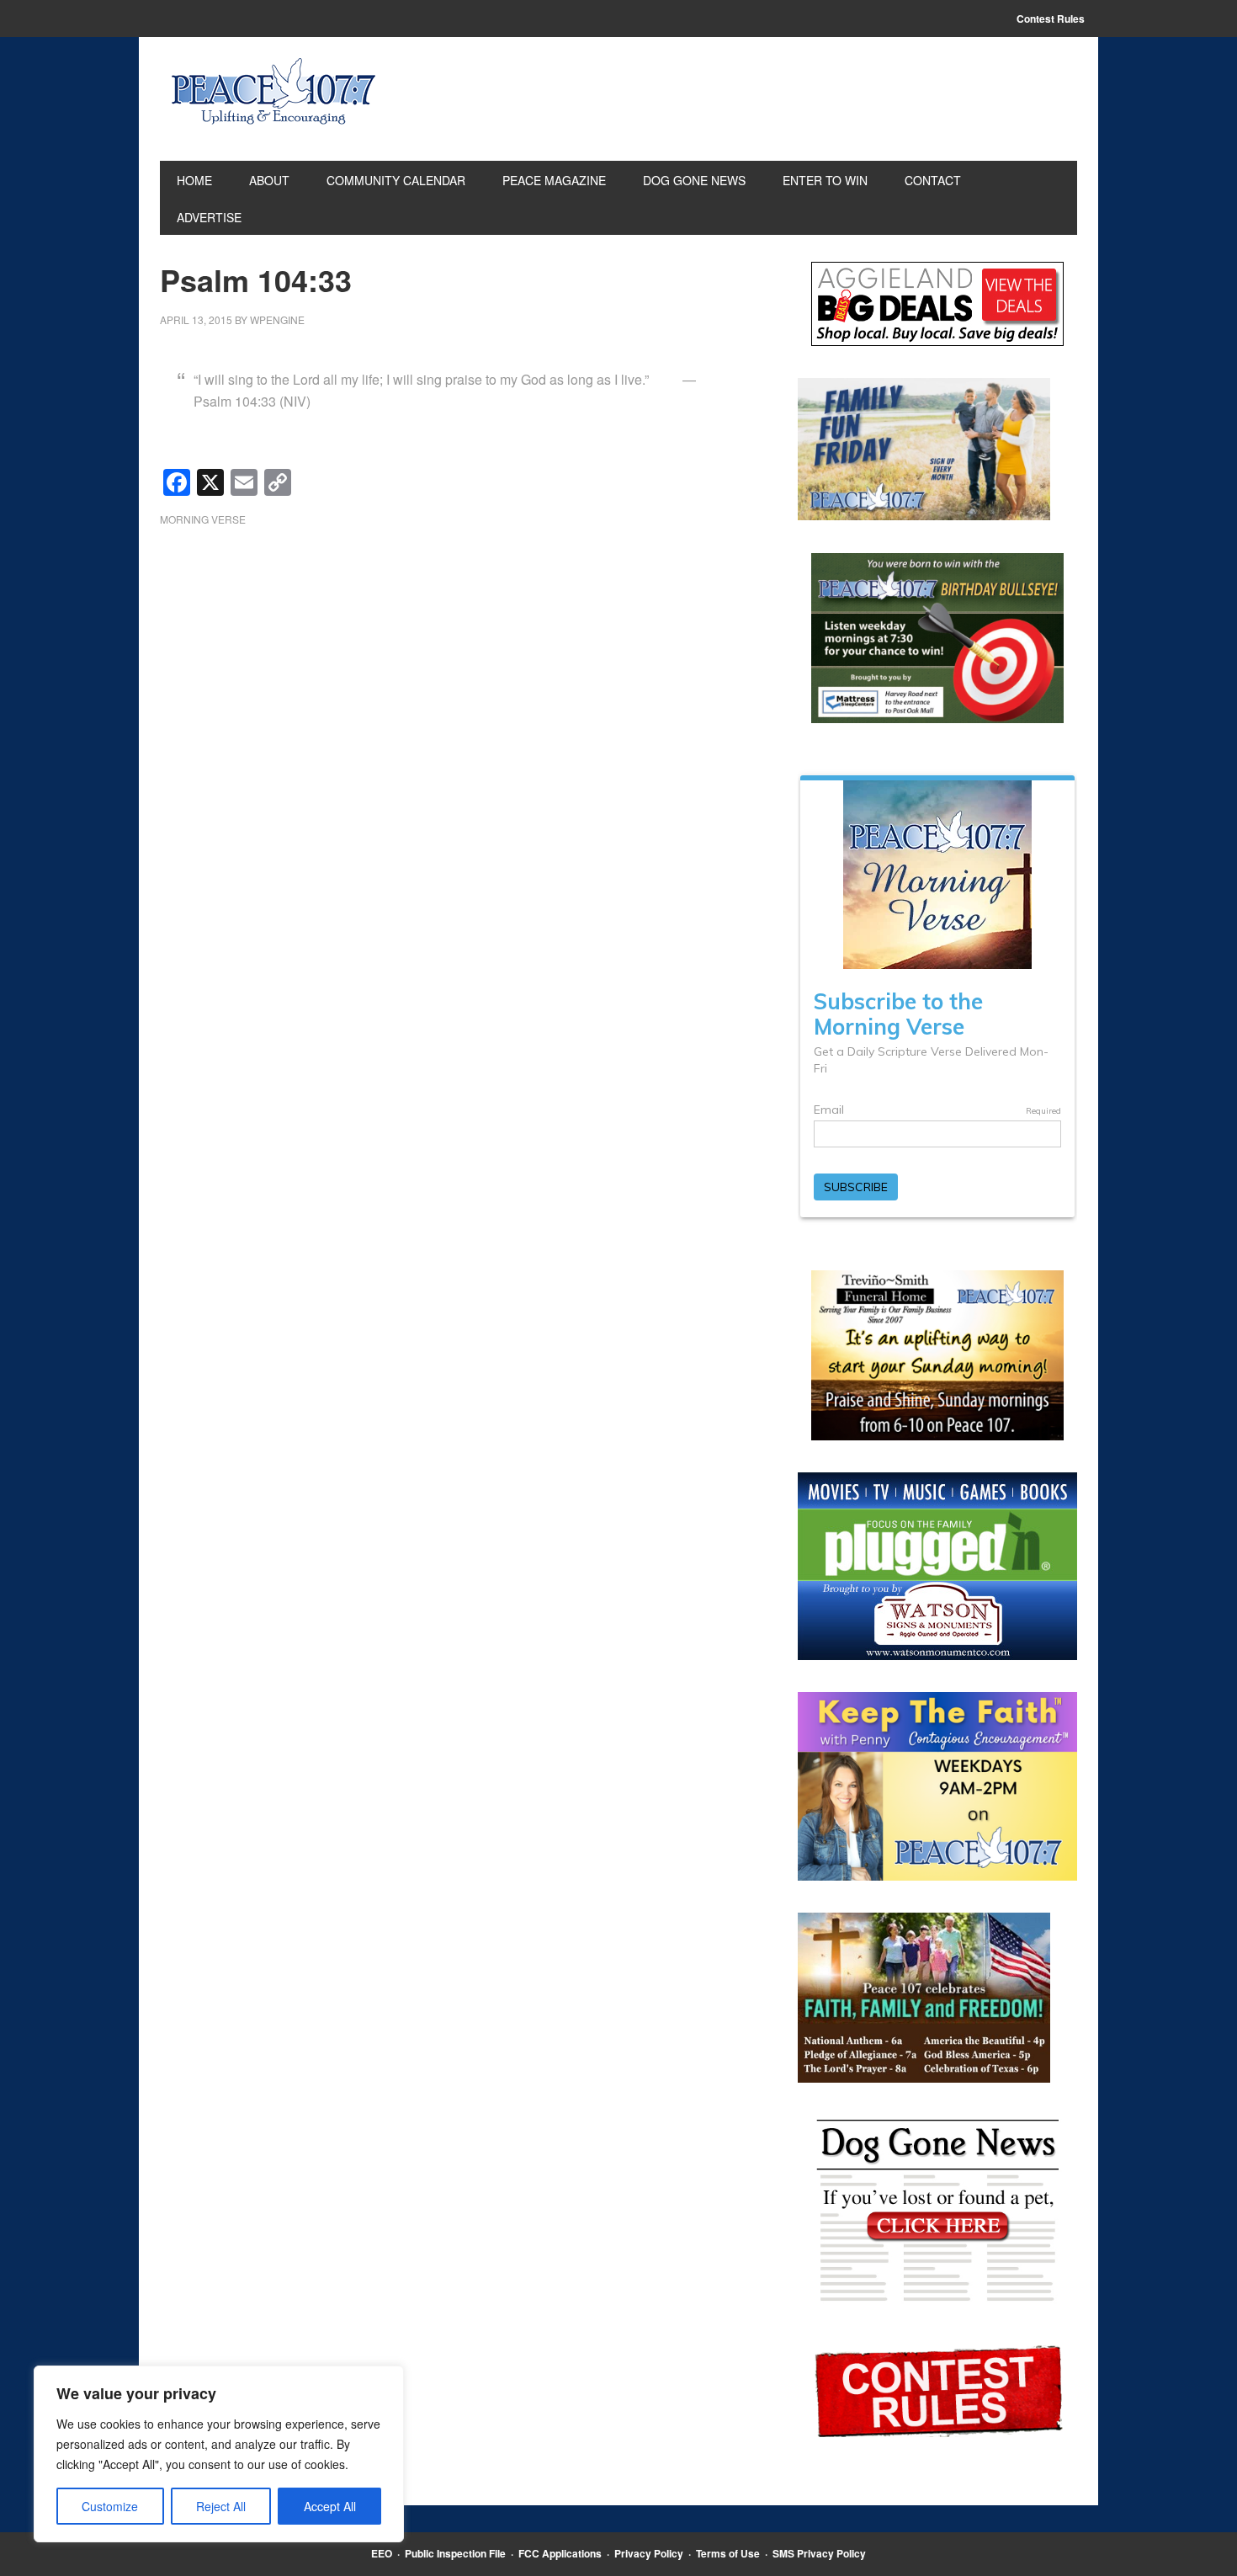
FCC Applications (560, 2553)
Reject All (221, 2506)
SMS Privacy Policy (819, 2553)
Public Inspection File (455, 2553)
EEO (382, 2553)
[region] (219, 2454)
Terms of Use (728, 2553)
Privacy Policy (649, 2553)
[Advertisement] (454, 674)
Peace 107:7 (273, 92)
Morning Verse (203, 519)
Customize (110, 2506)
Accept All (330, 2506)
